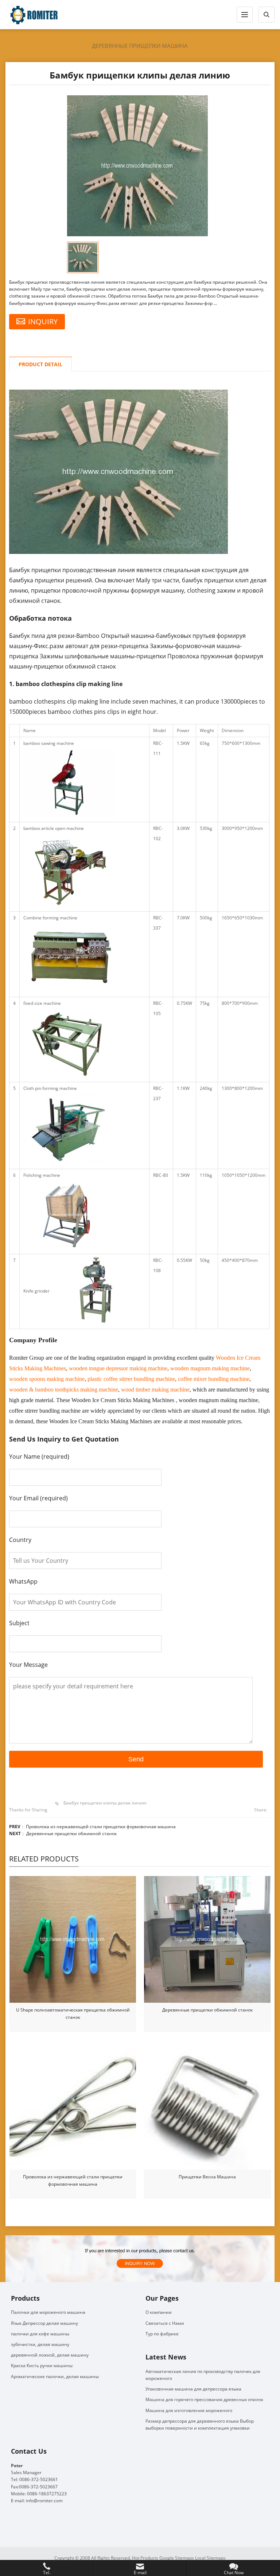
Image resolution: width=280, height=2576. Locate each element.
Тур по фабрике (162, 2334)
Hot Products (145, 2558)
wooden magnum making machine (210, 1368)
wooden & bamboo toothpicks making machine (64, 1390)
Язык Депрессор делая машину (44, 2323)
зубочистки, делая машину (40, 2344)
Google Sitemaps (177, 2558)
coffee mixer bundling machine (214, 1379)
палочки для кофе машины (40, 2334)
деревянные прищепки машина (140, 46)
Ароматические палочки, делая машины (55, 2376)
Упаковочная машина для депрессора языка (193, 2389)
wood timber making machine (155, 1390)
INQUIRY (43, 321)
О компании (159, 2312)
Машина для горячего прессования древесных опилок (204, 2399)
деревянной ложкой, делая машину (50, 2355)
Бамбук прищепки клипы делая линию (105, 1803)
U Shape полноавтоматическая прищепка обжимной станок (73, 2014)
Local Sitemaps (210, 2558)
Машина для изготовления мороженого (189, 2410)
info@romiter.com (44, 2501)
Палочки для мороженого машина (48, 2312)
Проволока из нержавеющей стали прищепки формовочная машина (101, 1827)
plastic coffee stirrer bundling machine (131, 1379)
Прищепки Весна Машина (207, 2177)
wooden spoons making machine (47, 1379)
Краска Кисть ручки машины (42, 2366)
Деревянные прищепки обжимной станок (71, 1834)
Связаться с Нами (165, 2323)
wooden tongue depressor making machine (118, 1368)
